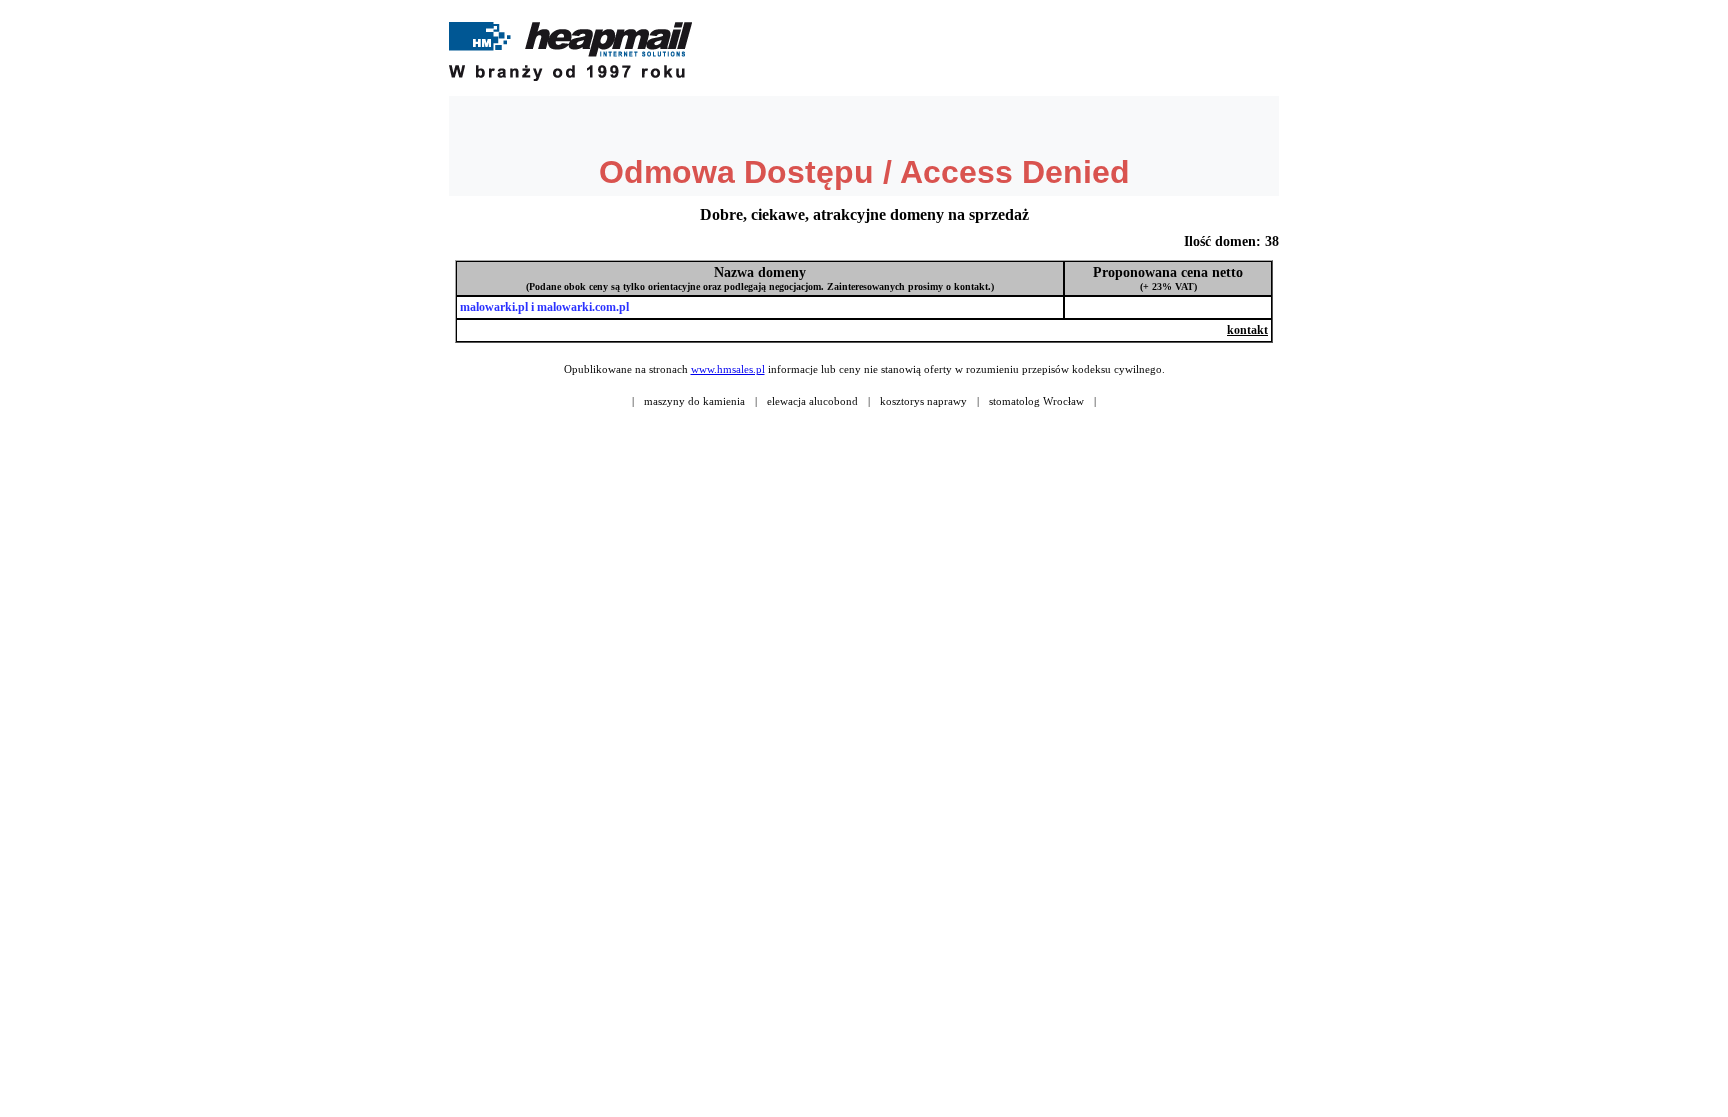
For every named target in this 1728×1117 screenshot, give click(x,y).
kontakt (1247, 330)
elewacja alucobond (812, 401)
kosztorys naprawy (923, 401)
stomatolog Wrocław (1036, 401)
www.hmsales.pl (728, 369)
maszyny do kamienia (694, 401)
